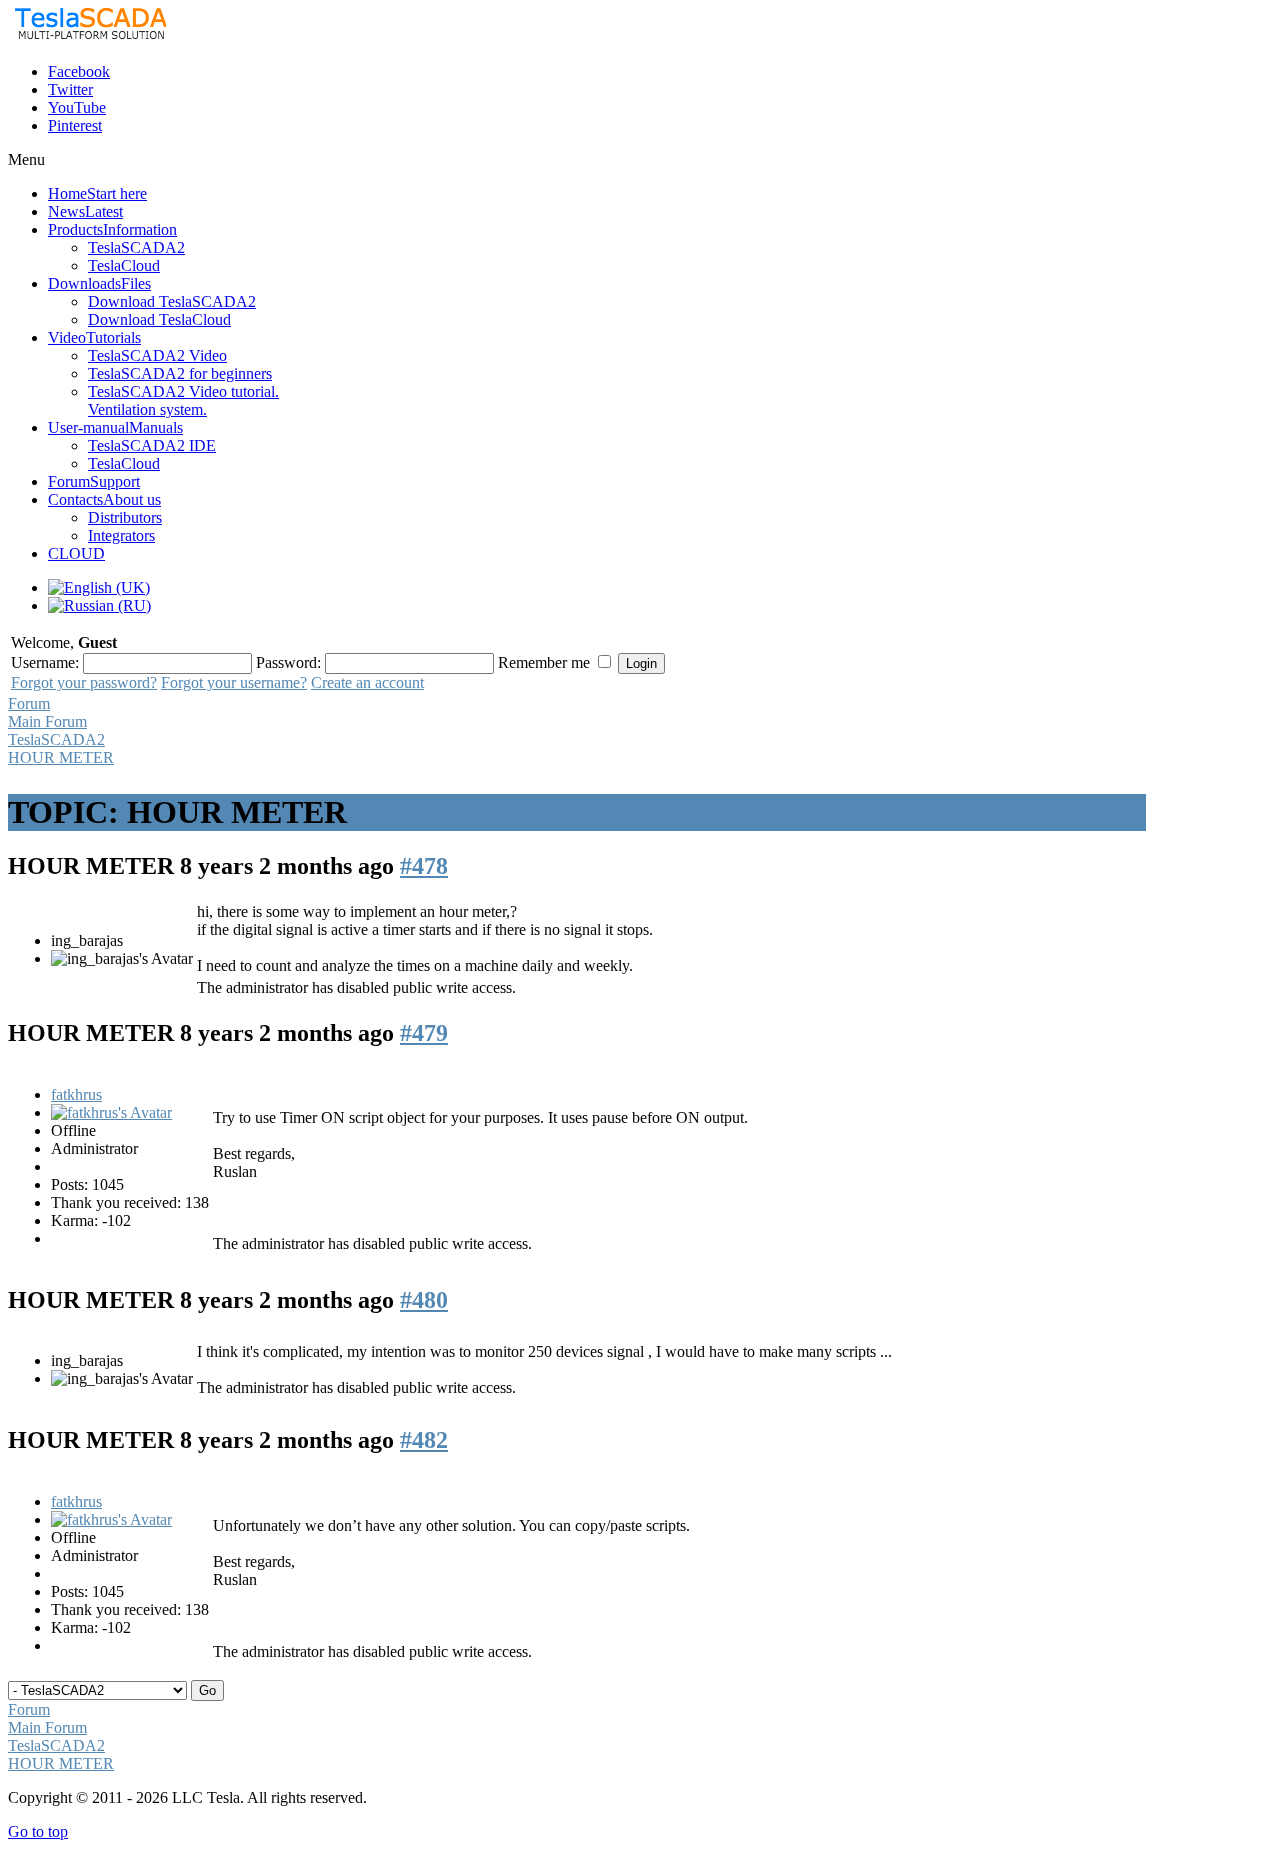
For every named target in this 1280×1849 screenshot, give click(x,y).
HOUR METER (61, 757)
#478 (424, 866)
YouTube (77, 107)
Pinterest (75, 125)
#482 (424, 1440)
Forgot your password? (84, 682)
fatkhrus (76, 1094)
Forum (29, 703)
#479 (424, 1033)
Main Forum (47, 721)
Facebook (79, 71)
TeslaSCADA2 (56, 739)
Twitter (70, 89)
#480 (424, 1300)
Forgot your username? (234, 682)
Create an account (367, 682)
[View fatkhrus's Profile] (111, 1112)
